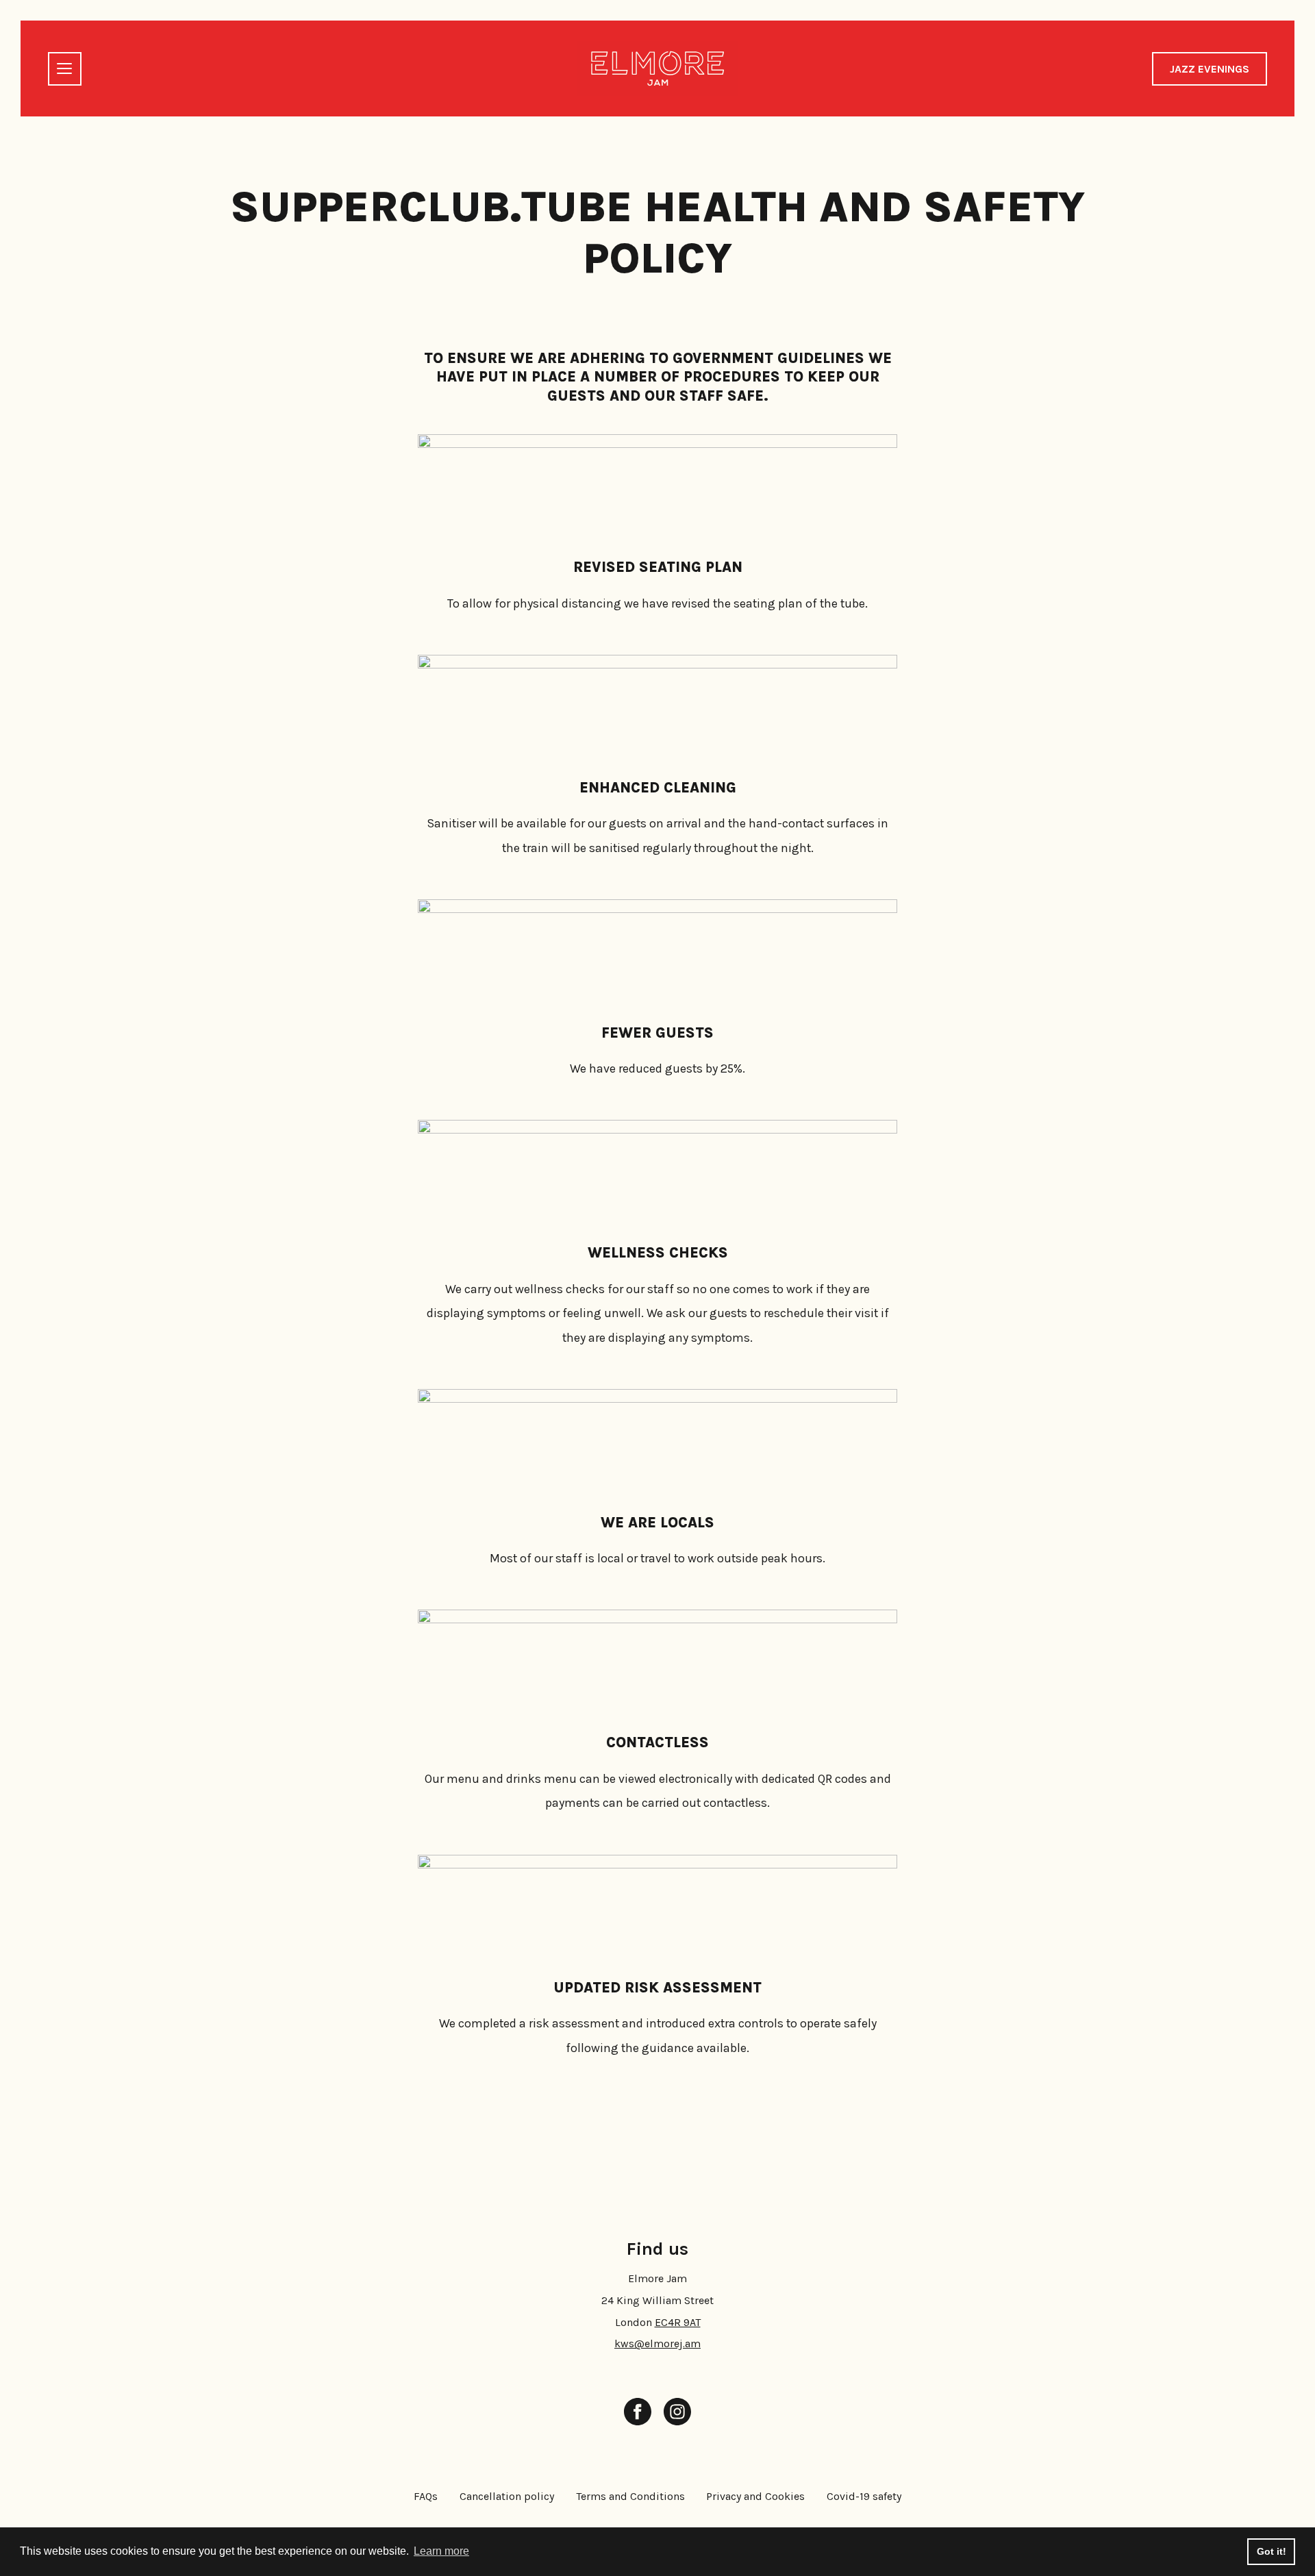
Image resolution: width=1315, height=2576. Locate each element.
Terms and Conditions (630, 2496)
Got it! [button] (1272, 2551)
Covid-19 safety (864, 2496)
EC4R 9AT (678, 2322)
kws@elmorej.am (657, 2343)
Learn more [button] (441, 2551)
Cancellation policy (507, 2496)
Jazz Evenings (1210, 69)
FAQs (426, 2496)
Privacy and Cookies (755, 2496)
